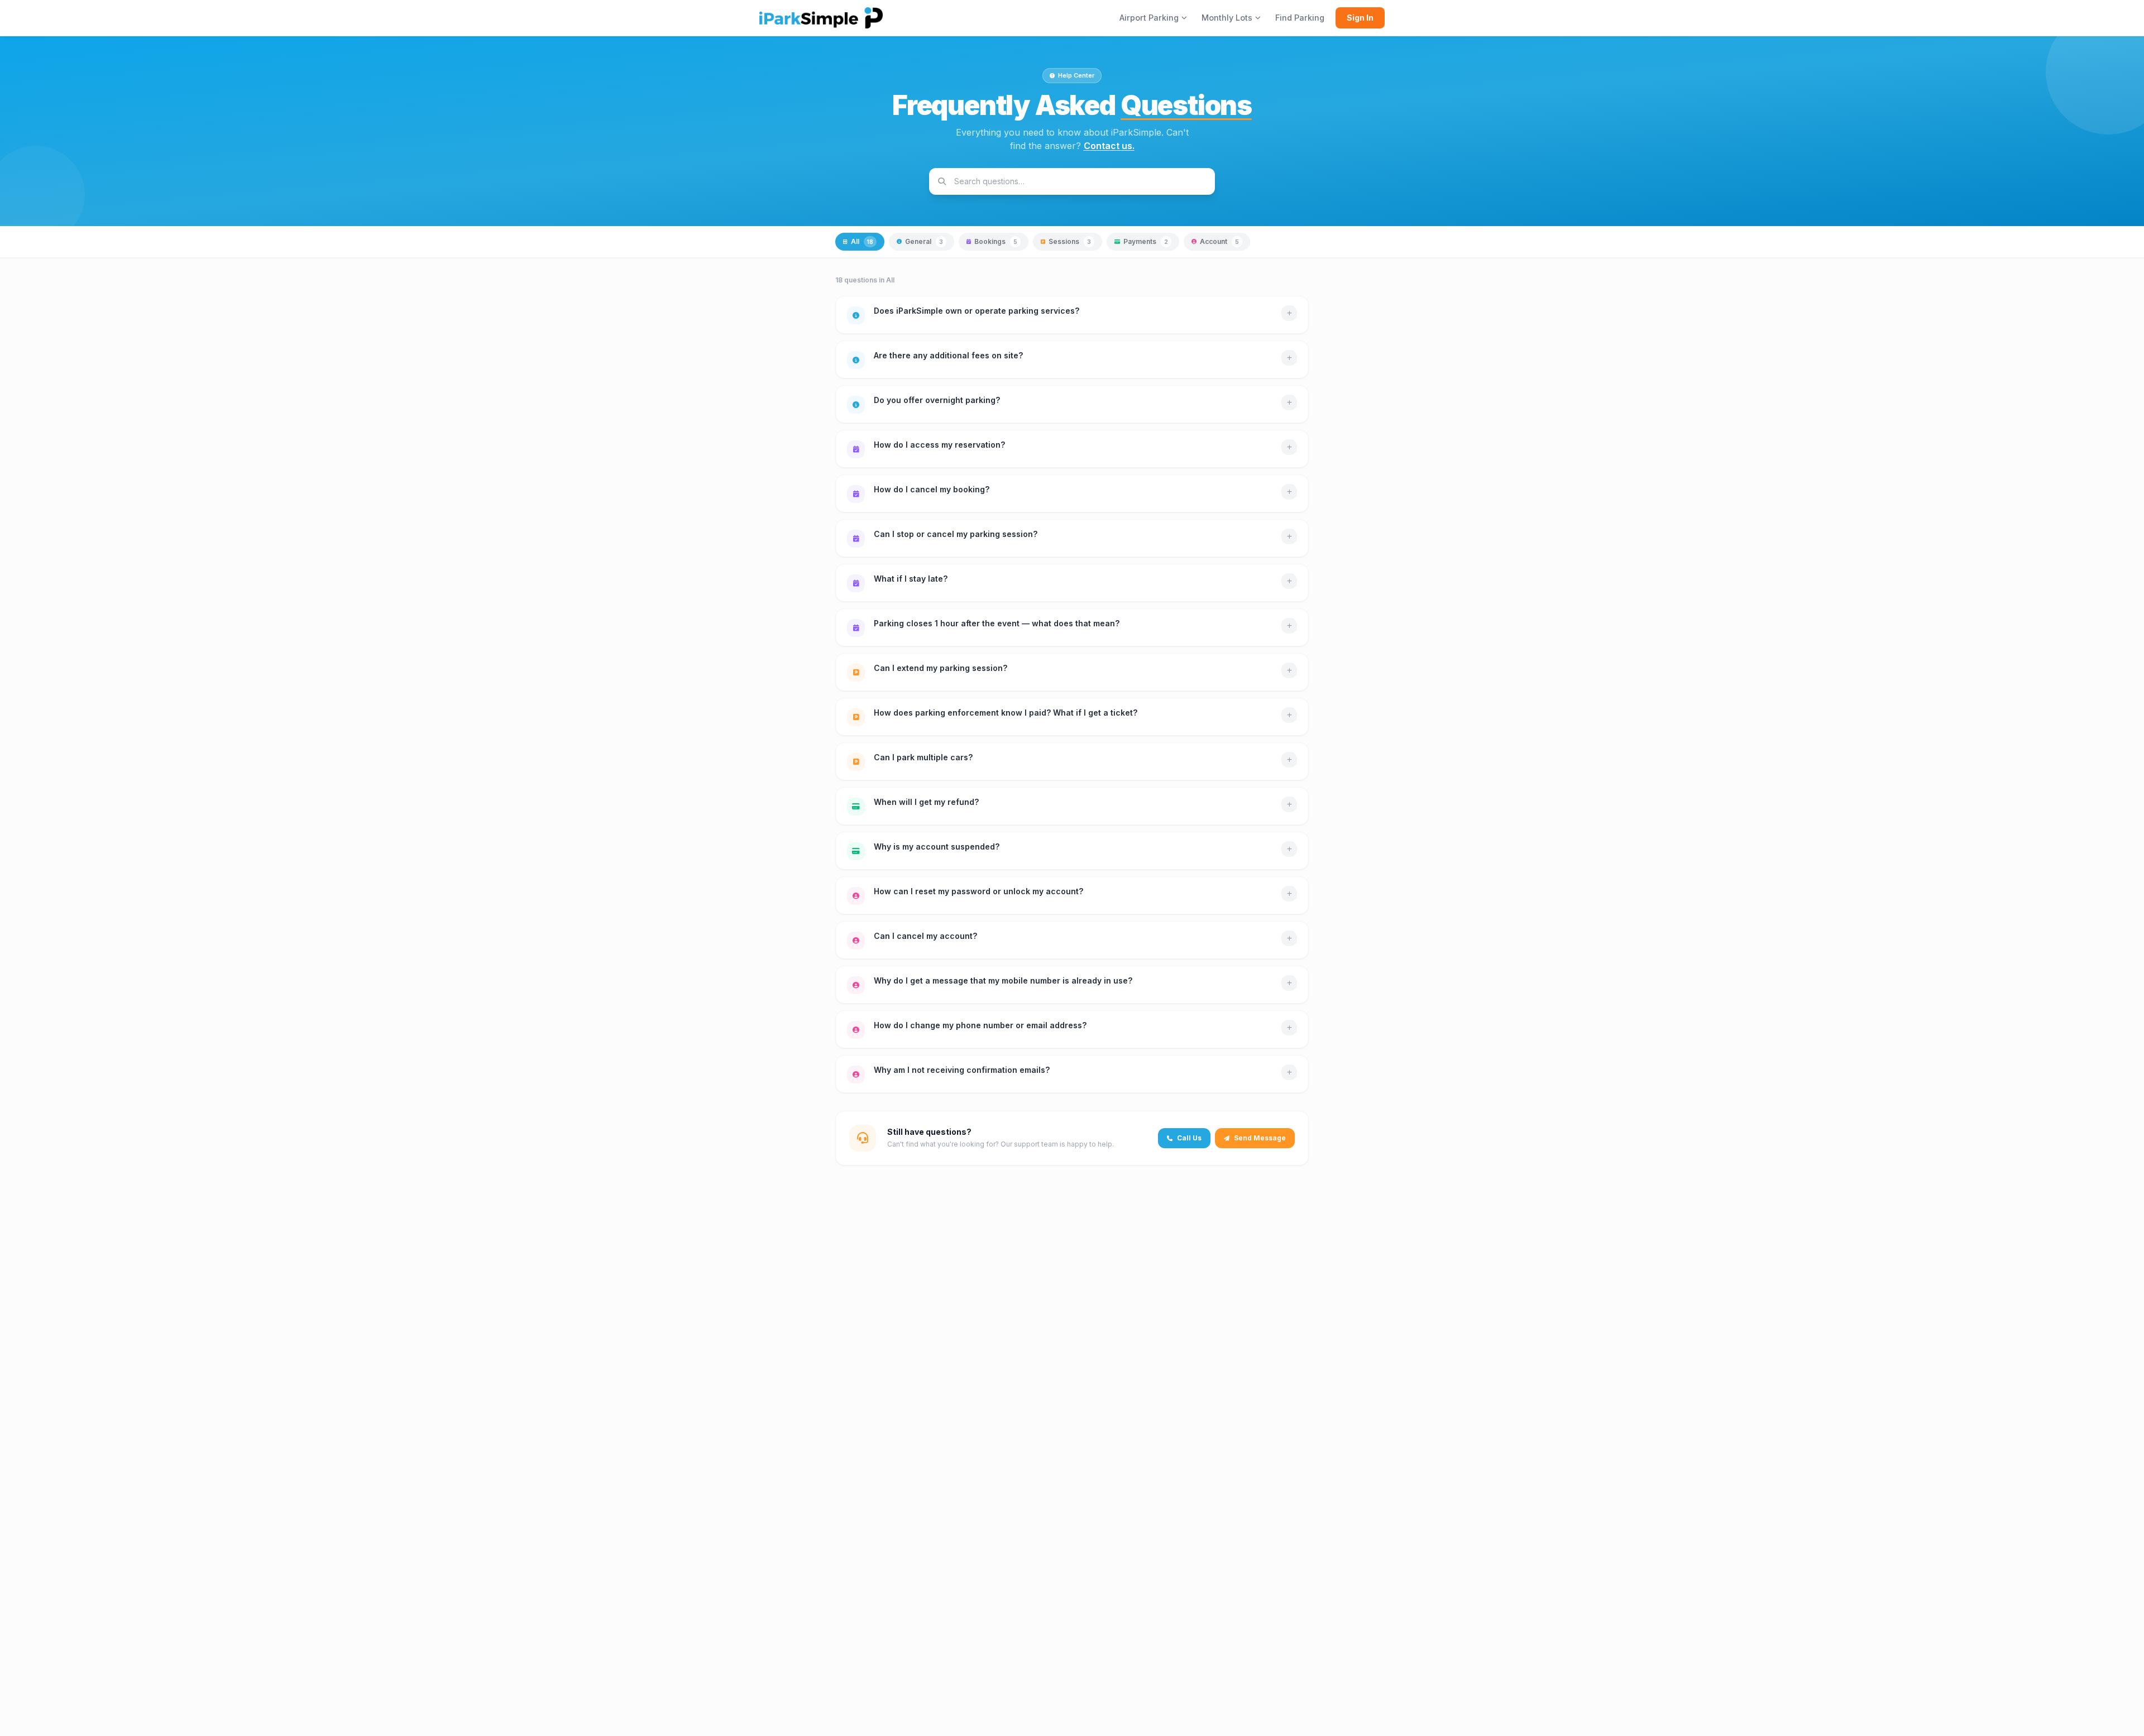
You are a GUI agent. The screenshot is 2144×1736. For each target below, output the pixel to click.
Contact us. (1109, 146)
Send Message (1260, 1138)
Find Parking (1300, 18)
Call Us (1189, 1138)
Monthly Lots (1227, 18)
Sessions (1070, 241)
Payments (1146, 241)
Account (1219, 241)
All (862, 241)
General (924, 241)
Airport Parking (1149, 18)
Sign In (1360, 18)
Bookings (996, 241)
